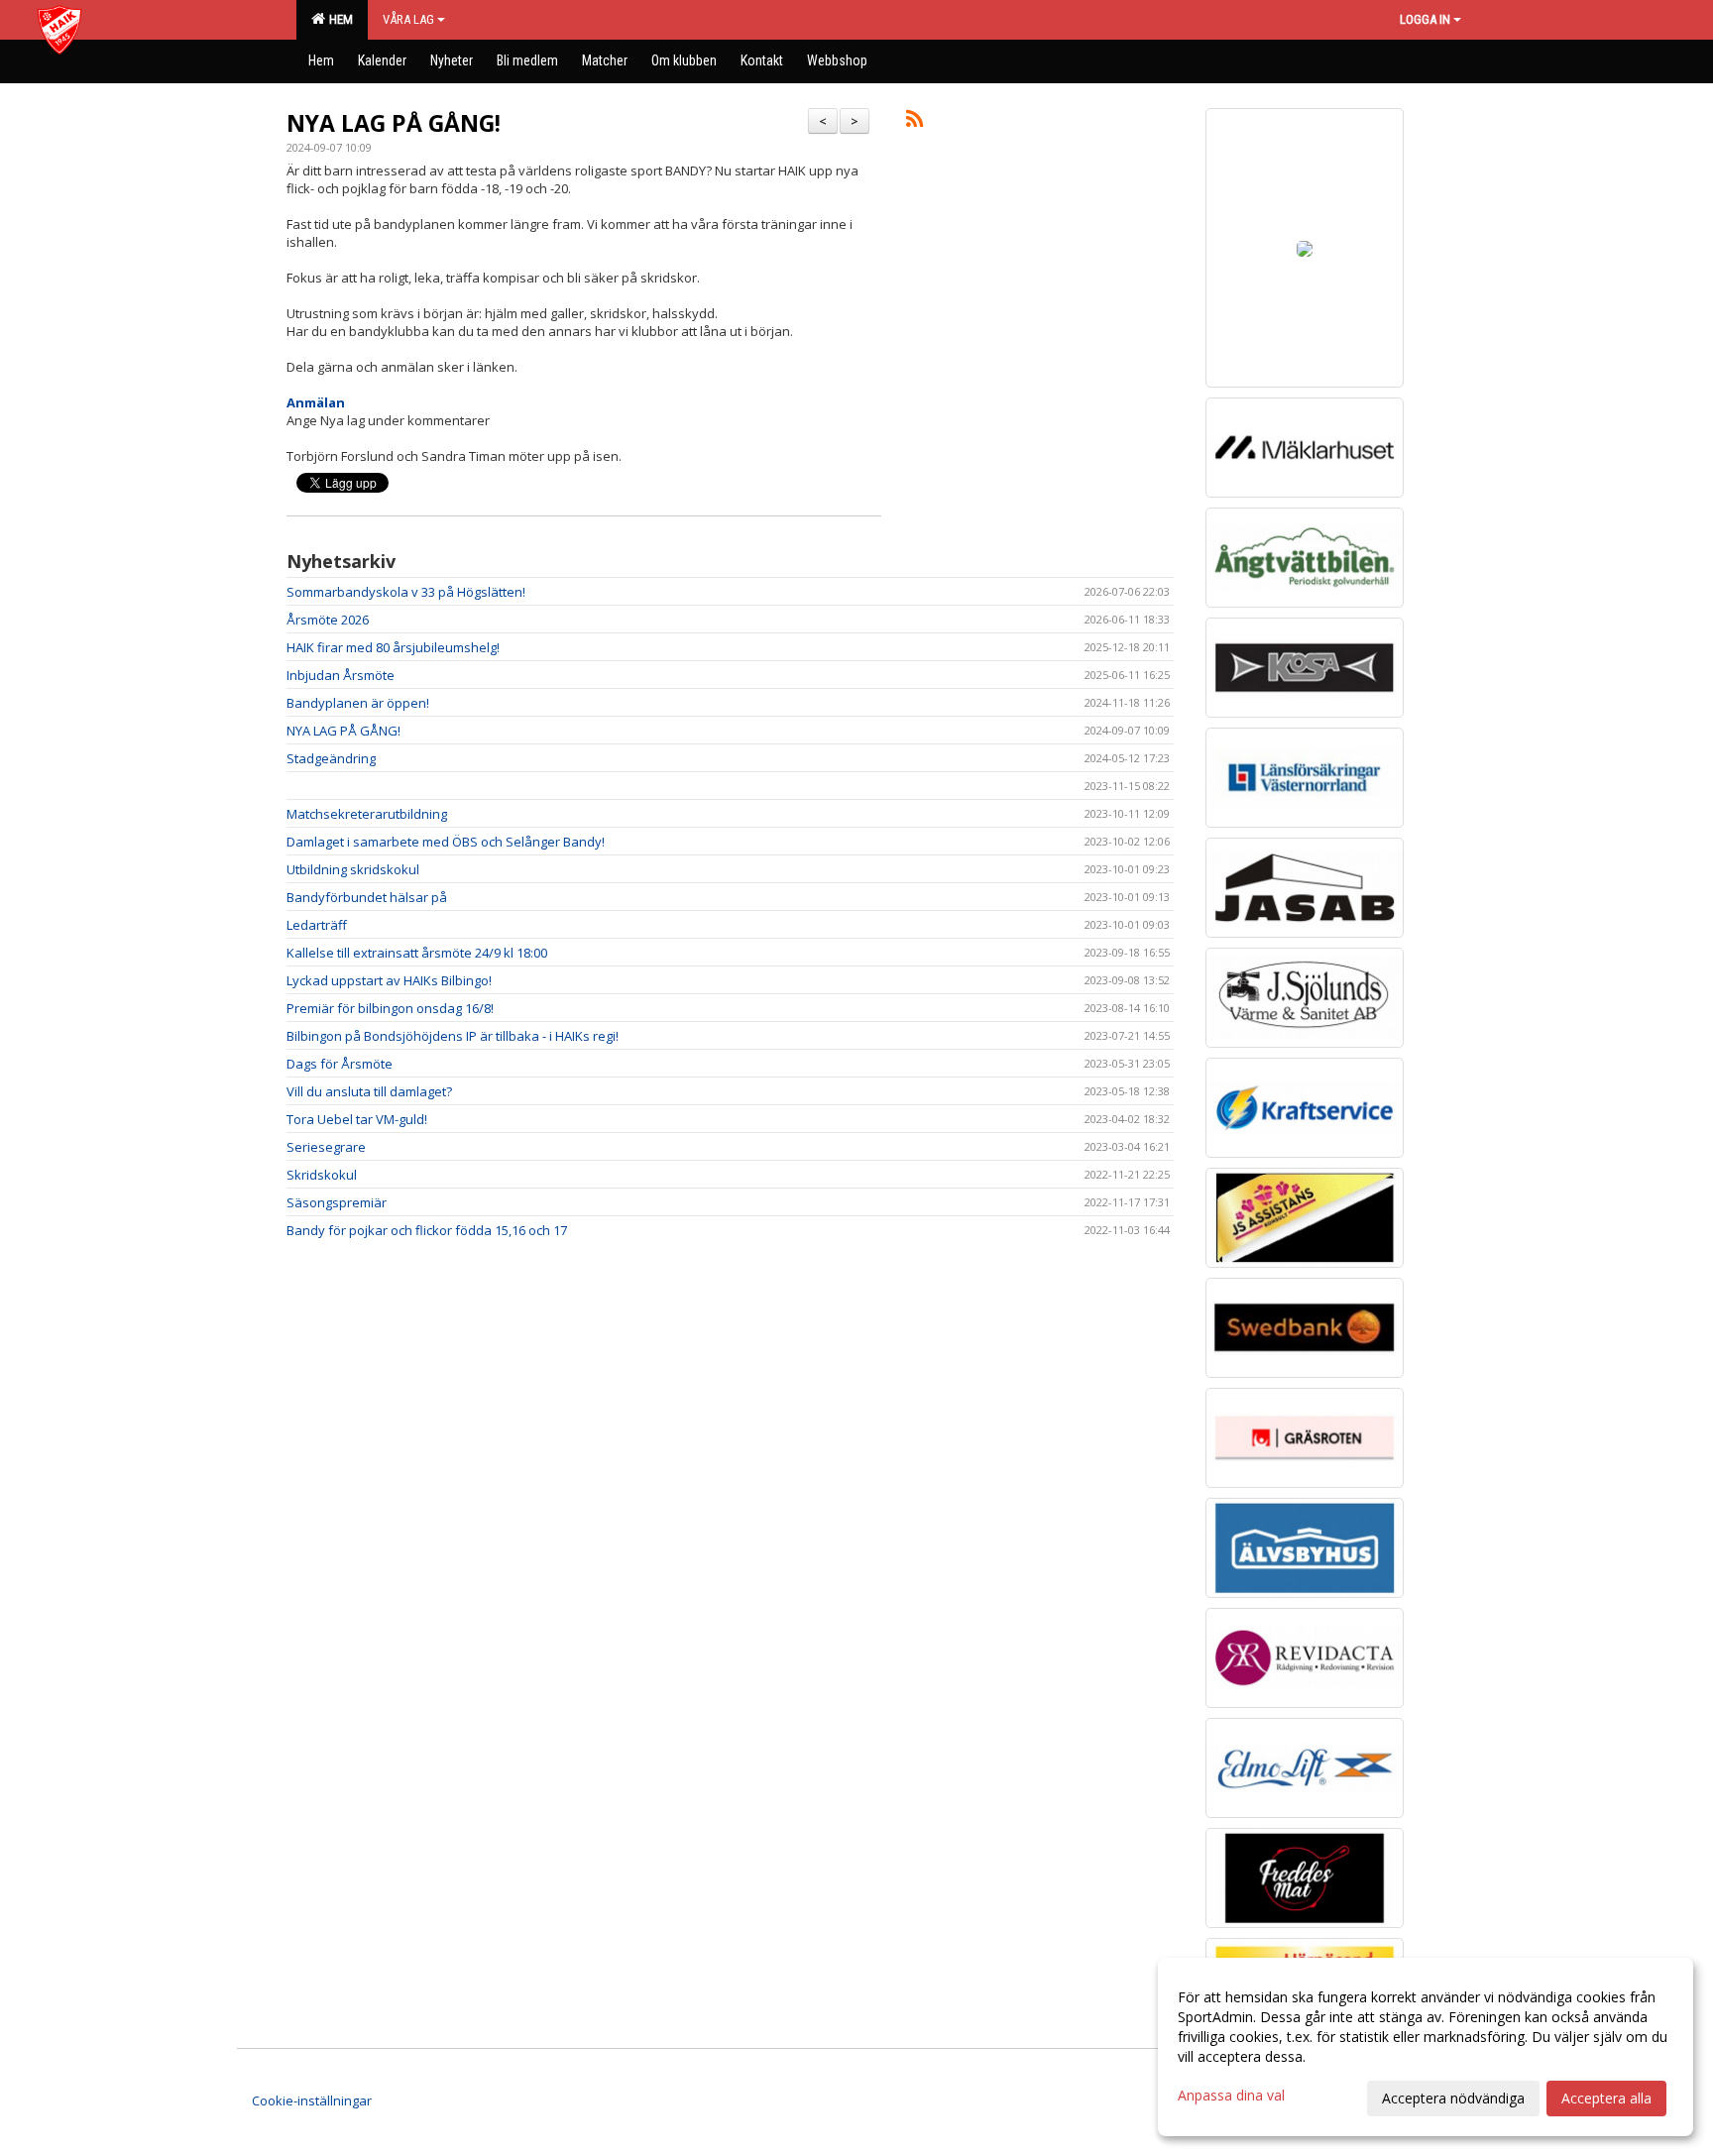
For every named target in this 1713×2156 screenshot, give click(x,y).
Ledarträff (317, 925)
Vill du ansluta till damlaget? (369, 1091)
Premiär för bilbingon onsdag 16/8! (390, 1008)
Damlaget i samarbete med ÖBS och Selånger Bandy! (446, 842)
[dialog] (1426, 2047)
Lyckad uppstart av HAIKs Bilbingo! (389, 980)
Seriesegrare (326, 1147)
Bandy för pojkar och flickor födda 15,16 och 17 (427, 1230)
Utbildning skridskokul (353, 869)
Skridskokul (322, 1175)
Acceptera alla (1606, 2098)
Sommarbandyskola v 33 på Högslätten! (406, 592)
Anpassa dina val (1231, 2096)
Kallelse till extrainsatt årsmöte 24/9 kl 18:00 (417, 953)
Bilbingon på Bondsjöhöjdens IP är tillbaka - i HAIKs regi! (453, 1036)
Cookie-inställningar (312, 2100)
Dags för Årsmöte (340, 1064)
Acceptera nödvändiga (1453, 2098)
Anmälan (316, 402)
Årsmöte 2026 (328, 620)
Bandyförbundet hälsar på (367, 897)
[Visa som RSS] (914, 122)
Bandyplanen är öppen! (358, 703)
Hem (338, 19)
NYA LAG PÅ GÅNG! (394, 123)
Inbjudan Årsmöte (341, 675)
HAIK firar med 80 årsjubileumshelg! (393, 647)
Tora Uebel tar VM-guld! (357, 1119)
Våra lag (408, 19)
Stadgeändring (331, 758)
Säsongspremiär (337, 1202)
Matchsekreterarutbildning (367, 814)
